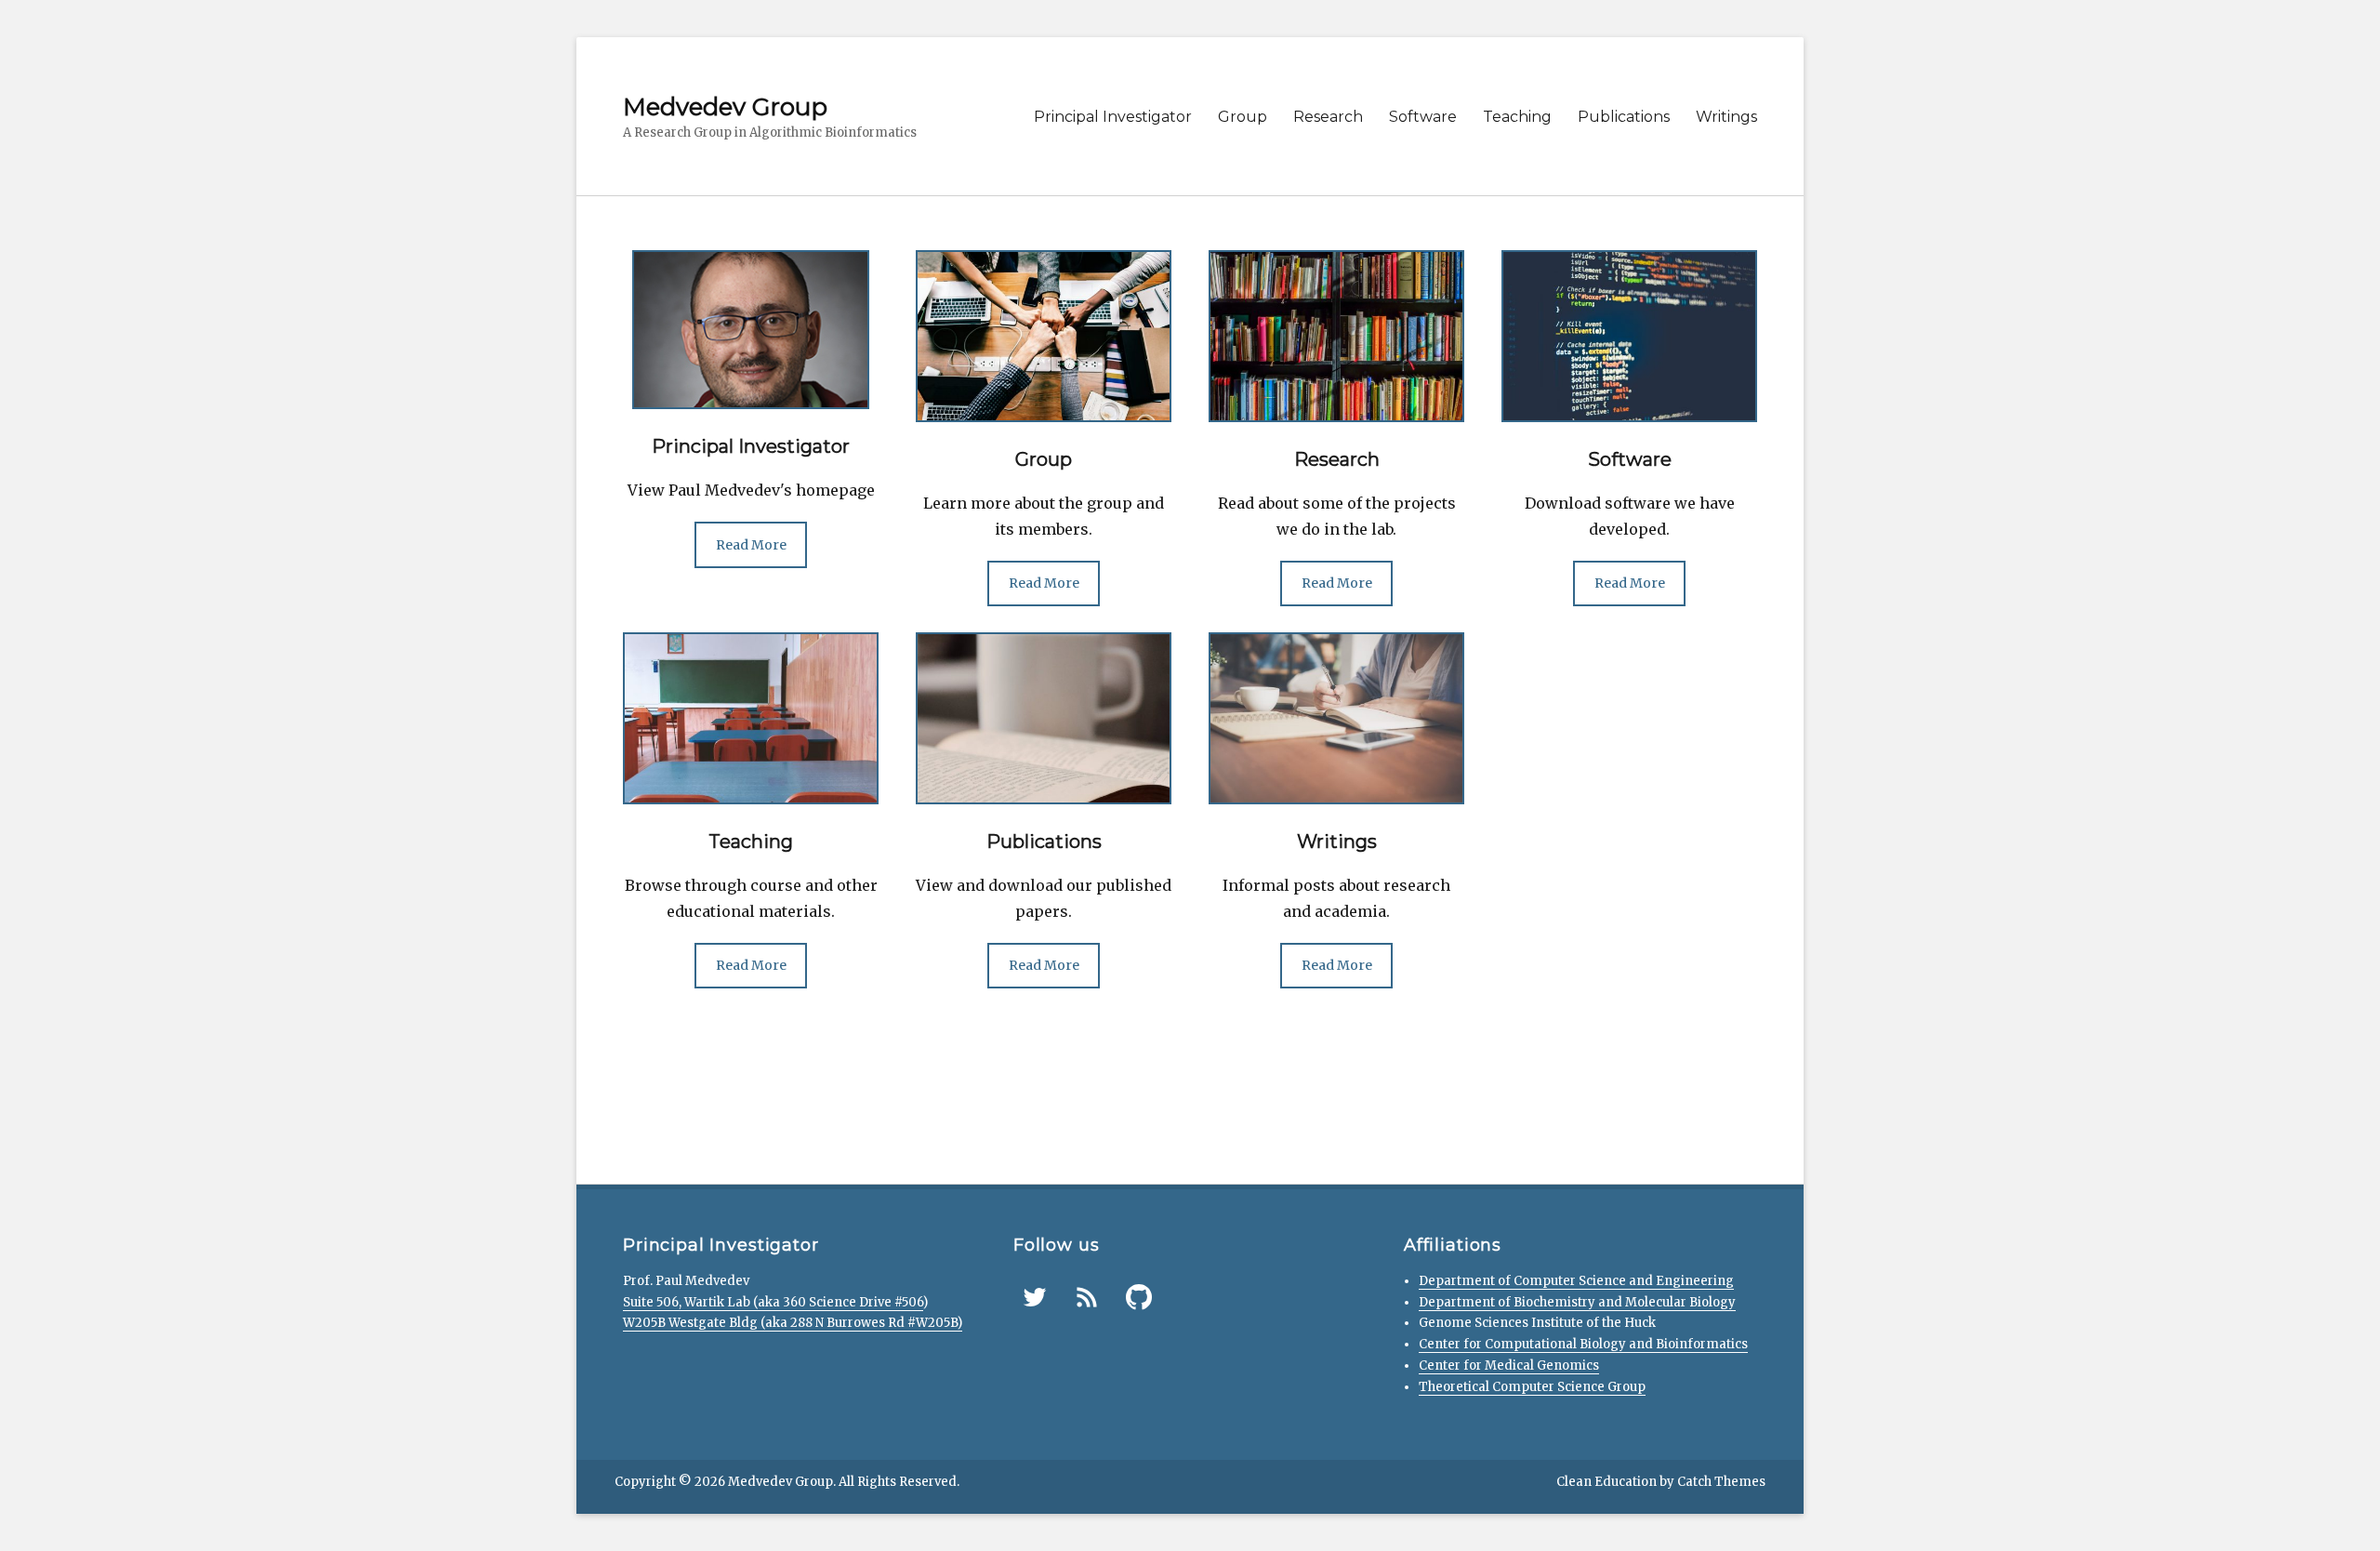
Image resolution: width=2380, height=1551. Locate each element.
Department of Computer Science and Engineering (1576, 1281)
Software (1423, 117)
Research (1328, 117)
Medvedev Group (725, 107)
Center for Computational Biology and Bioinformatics (1583, 1344)
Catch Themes (1721, 1482)
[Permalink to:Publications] (1044, 717)
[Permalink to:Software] (1629, 335)
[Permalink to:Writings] (1336, 717)
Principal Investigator (1113, 117)
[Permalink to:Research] (1336, 335)
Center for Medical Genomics (1509, 1365)
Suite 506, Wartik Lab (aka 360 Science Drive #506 (773, 1302)
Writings (1726, 117)
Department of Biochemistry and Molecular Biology (1577, 1302)
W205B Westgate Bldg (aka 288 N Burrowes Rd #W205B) (793, 1323)
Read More (751, 545)
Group (1243, 117)
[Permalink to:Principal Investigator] (751, 328)
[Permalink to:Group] (1044, 335)
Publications (1624, 117)
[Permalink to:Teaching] (751, 717)
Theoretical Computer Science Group (1532, 1387)
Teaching (1517, 117)
